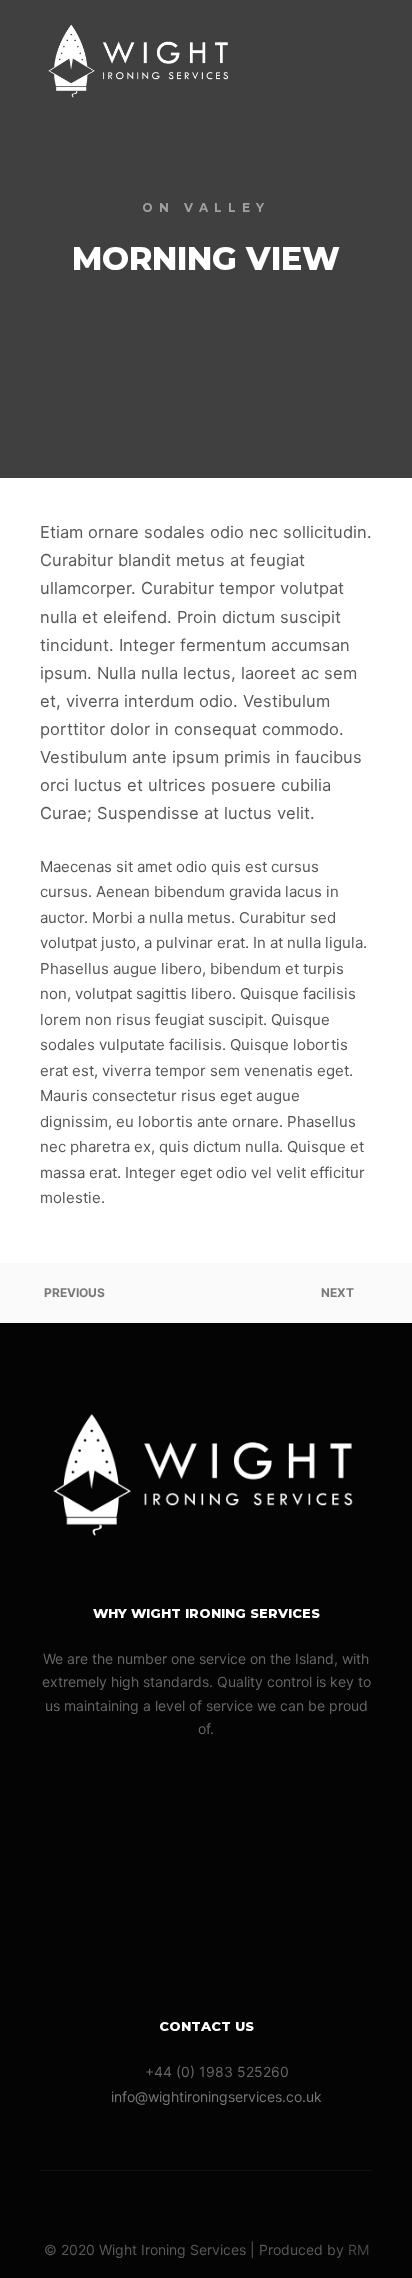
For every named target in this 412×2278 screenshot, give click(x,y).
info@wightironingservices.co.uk (216, 2096)
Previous (73, 1292)
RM (358, 2249)
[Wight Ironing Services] (140, 57)
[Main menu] (354, 57)
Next (339, 1292)
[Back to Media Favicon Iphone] (205, 1293)
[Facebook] (206, 2199)
